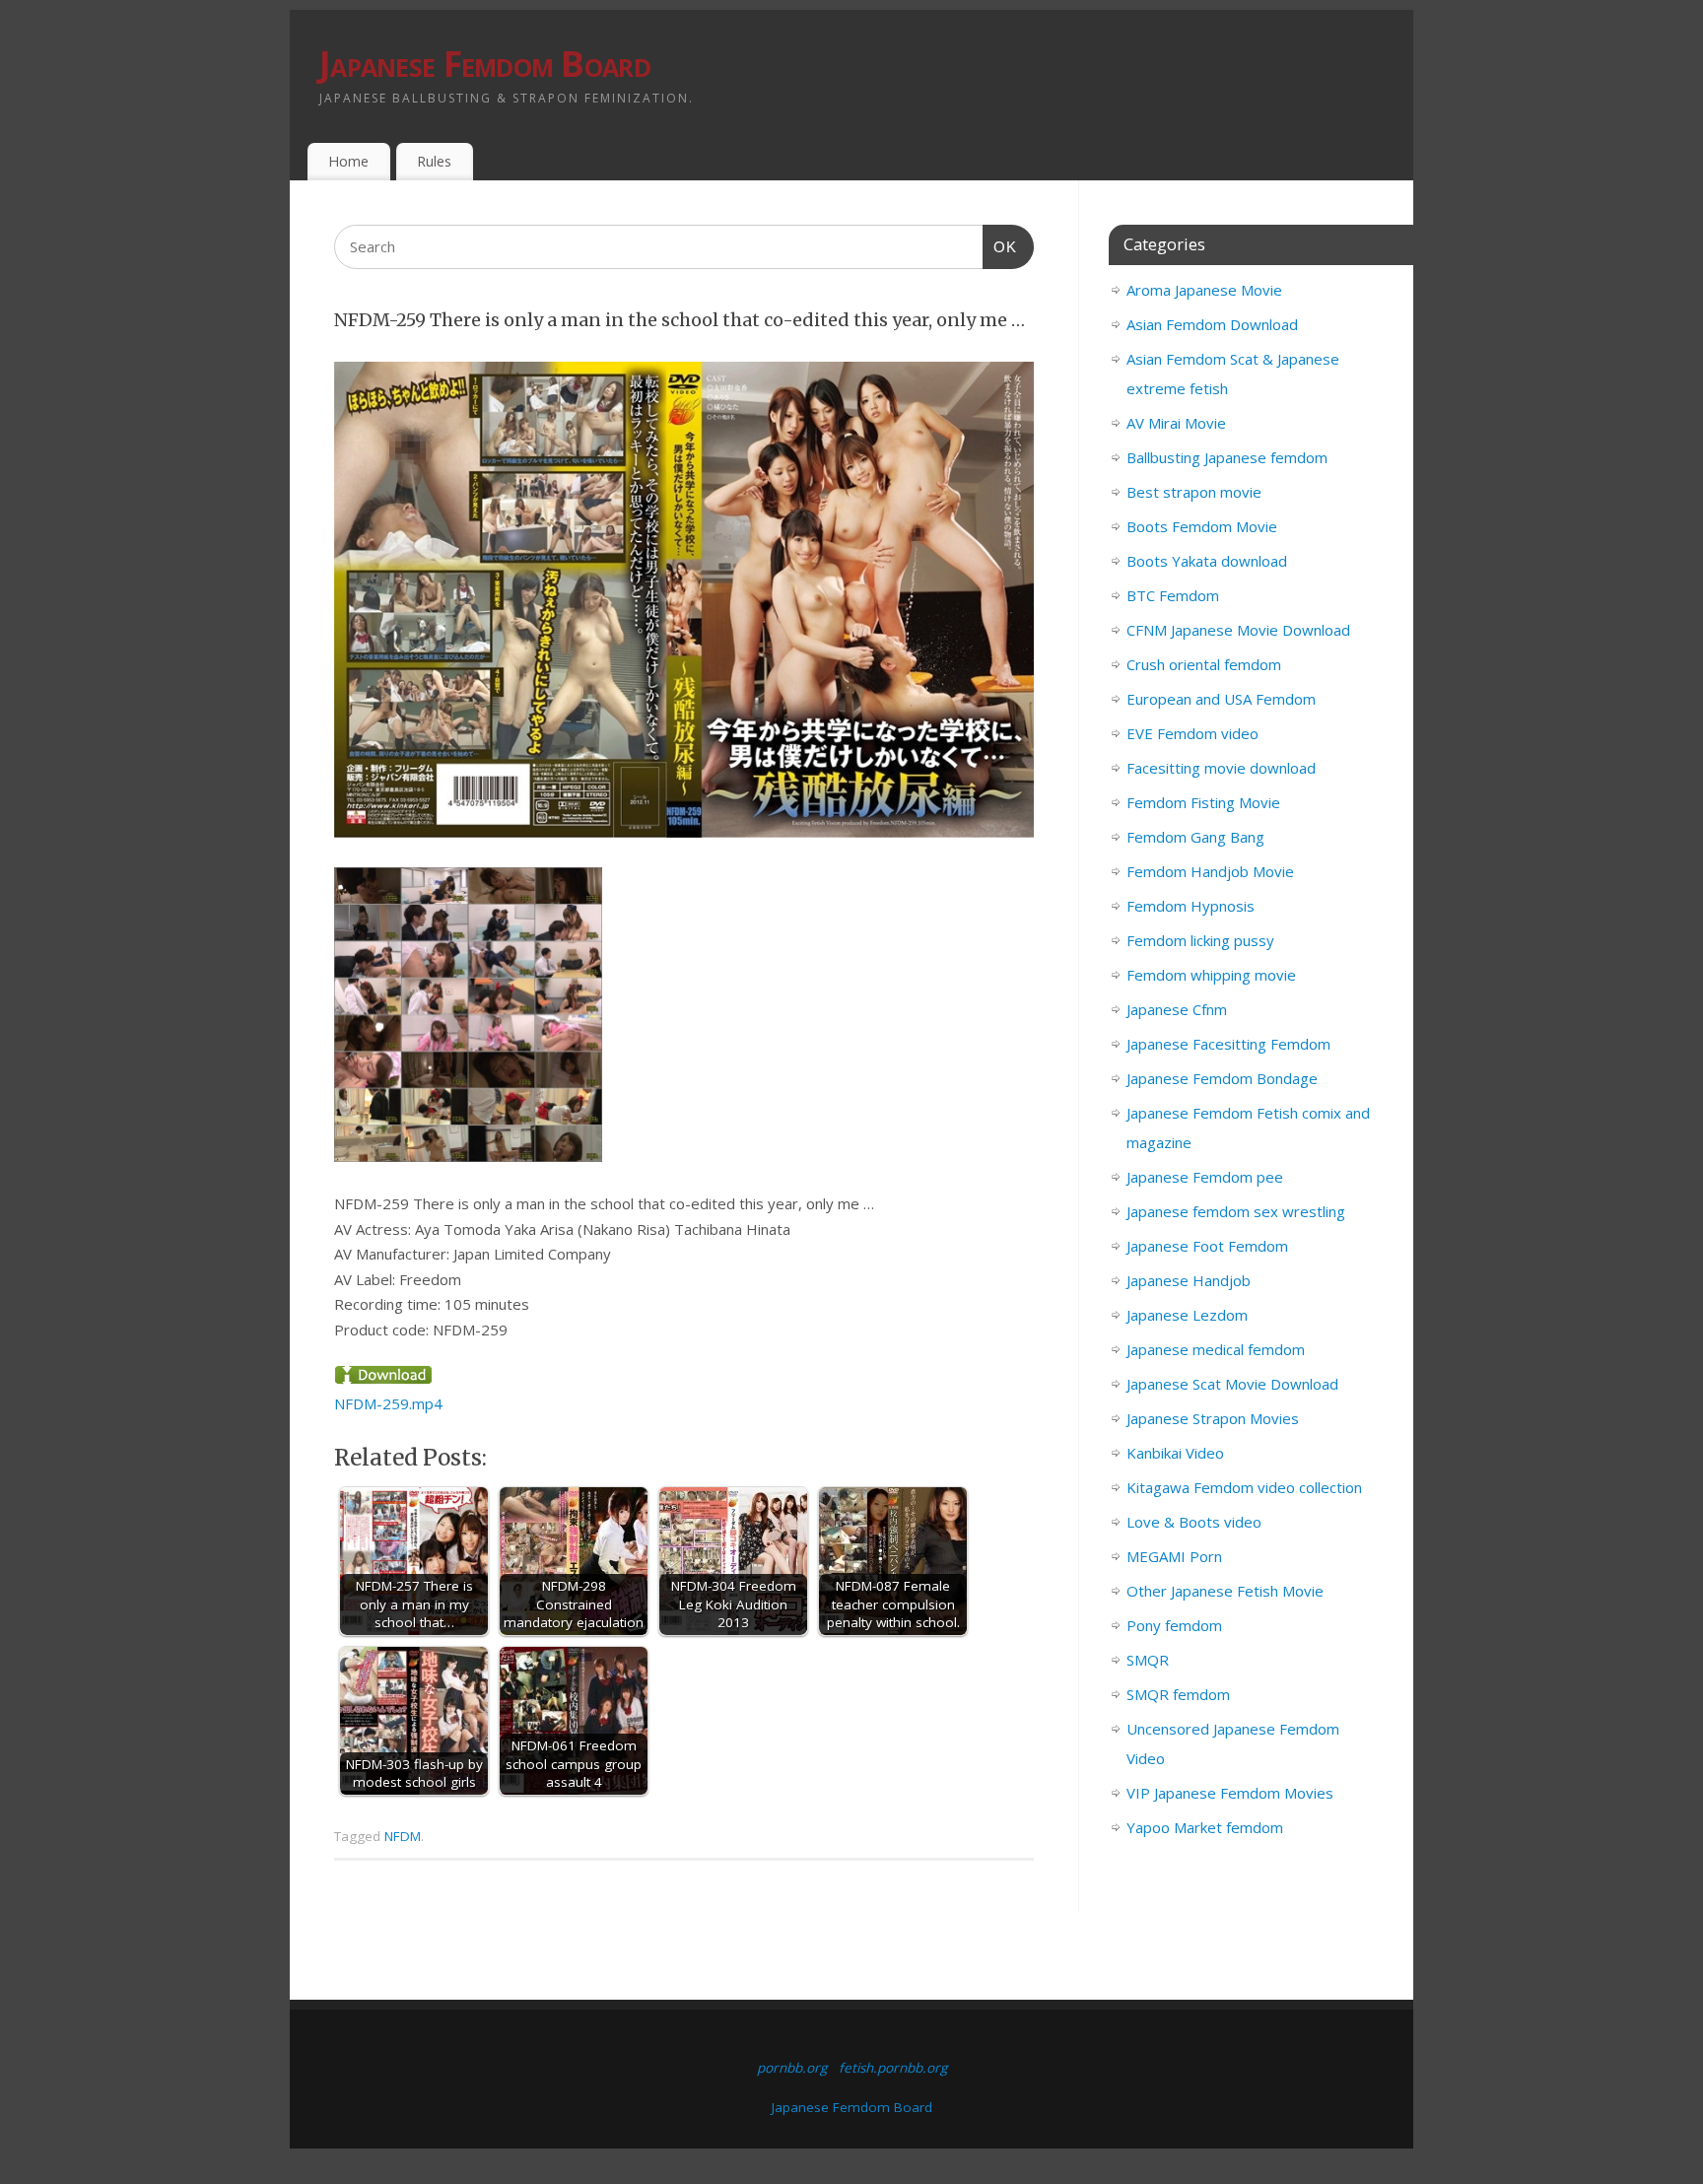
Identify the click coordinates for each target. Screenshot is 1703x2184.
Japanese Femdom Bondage (1222, 1078)
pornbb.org (792, 2068)
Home (348, 161)
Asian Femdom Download (1212, 324)
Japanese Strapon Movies (1213, 1418)
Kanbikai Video (1175, 1453)
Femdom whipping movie (1211, 975)
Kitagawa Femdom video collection (1244, 1487)
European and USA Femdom (1221, 699)
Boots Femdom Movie (1202, 526)
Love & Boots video (1194, 1522)
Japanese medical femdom (1216, 1349)
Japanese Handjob (1189, 1280)
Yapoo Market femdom (1205, 1827)
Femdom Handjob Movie (1210, 871)
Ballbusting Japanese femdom (1227, 457)
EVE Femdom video (1192, 733)
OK (1000, 246)
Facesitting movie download (1221, 768)
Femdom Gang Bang (1195, 837)
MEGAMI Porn (1174, 1556)
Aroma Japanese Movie (1204, 290)
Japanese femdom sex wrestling (1236, 1211)
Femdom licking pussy (1200, 940)
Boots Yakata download (1207, 561)
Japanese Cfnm (1177, 1009)
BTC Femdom (1173, 595)
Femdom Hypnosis (1191, 906)
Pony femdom (1174, 1625)
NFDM (403, 1836)
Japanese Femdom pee (1205, 1177)
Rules (434, 161)
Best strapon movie (1194, 492)
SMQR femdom (1178, 1694)
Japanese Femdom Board (485, 64)
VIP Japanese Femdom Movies (1230, 1793)
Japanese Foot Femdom (1207, 1246)
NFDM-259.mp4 (388, 1403)
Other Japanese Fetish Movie (1225, 1591)
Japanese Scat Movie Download (1232, 1384)
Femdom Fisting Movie (1203, 802)
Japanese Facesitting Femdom (1228, 1044)
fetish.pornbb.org (893, 2068)
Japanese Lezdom (1187, 1315)
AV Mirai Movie (1176, 423)
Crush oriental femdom (1204, 664)
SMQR (1148, 1660)
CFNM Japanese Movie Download (1238, 630)
